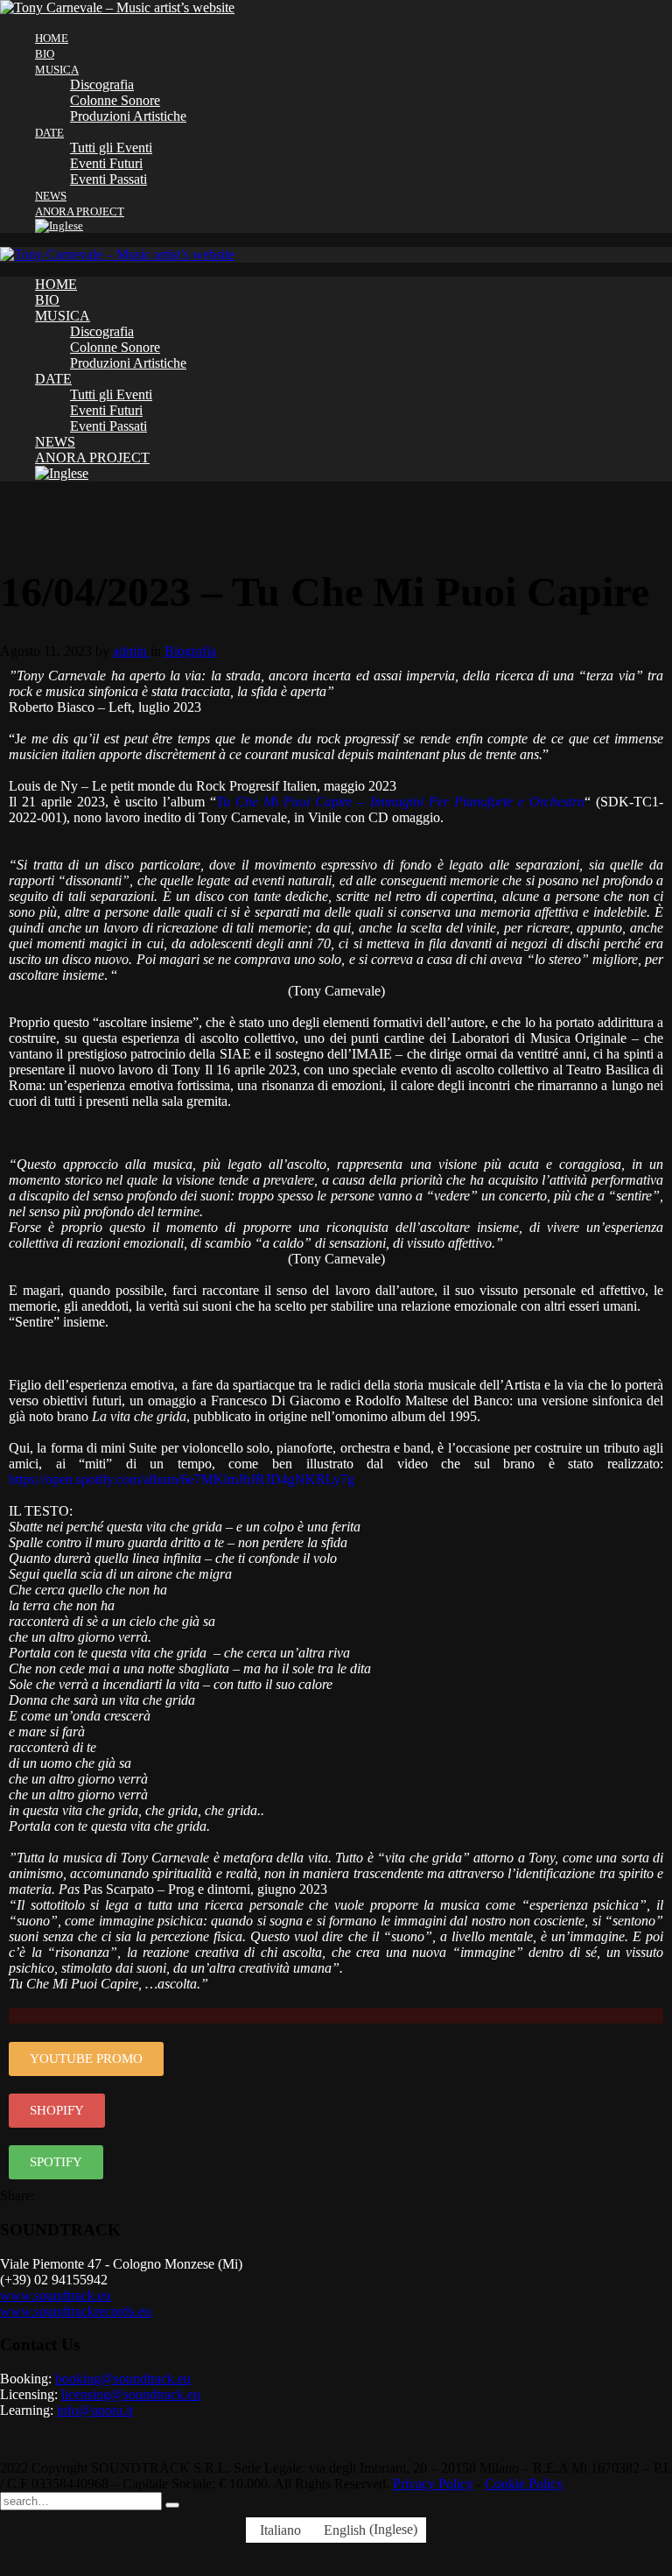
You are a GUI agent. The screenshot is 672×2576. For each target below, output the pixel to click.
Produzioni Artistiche (128, 116)
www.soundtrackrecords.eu (76, 2311)
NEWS (51, 196)
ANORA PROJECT (80, 211)
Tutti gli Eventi (111, 148)
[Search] (172, 2505)
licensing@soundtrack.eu (131, 2394)
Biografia (190, 651)
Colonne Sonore (115, 100)
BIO (45, 54)
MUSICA (57, 70)
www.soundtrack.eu (56, 2295)
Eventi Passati (108, 179)
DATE (49, 133)
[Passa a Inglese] (353, 226)
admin (132, 651)
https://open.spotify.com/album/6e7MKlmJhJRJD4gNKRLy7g (182, 1479)
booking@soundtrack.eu (123, 2379)
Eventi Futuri (106, 163)
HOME (52, 38)
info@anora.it (95, 2410)
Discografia (102, 84)
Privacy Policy (433, 2484)
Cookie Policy (524, 2484)
